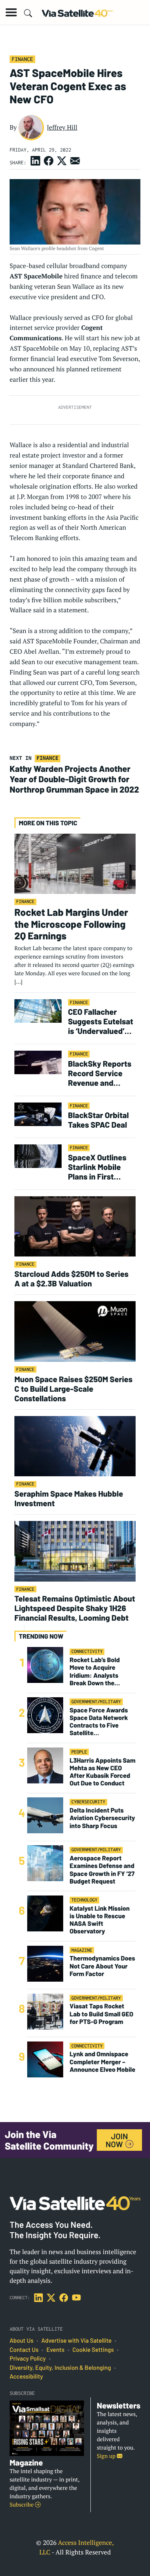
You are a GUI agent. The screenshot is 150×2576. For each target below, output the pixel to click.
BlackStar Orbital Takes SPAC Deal (98, 1120)
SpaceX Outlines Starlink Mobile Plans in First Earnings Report (97, 1167)
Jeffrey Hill (62, 127)
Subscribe (22, 2505)
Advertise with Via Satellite (76, 2341)
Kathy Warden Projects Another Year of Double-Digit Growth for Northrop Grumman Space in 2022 (74, 779)
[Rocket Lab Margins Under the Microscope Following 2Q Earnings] (75, 863)
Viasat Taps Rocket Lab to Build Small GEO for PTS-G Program (101, 2014)
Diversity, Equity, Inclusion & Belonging (60, 2368)
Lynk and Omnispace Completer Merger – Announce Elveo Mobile (102, 2062)
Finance (22, 59)
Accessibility (26, 2377)
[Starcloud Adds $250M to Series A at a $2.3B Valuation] (75, 1226)
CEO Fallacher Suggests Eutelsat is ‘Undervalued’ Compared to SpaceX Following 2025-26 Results (101, 1021)
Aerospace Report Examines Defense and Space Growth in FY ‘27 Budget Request (102, 1870)
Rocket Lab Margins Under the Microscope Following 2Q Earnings (71, 924)
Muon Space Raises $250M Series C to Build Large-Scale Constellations (73, 1389)
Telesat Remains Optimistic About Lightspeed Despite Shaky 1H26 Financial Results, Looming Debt (75, 1608)
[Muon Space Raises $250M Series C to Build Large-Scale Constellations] (75, 1331)
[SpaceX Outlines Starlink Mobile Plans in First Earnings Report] (38, 1156)
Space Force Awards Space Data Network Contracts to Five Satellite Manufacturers (99, 1722)
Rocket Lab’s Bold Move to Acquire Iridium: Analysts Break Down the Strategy (95, 1672)
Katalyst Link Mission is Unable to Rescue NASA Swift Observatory (100, 1920)
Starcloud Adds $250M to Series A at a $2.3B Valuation (71, 1278)
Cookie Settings (93, 2350)
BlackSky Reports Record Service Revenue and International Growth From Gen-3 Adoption (100, 1073)
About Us (22, 2341)
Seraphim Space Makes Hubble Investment (69, 1498)
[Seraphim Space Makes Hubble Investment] (75, 1446)
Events (55, 2350)
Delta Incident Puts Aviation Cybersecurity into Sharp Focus (102, 1818)
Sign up (107, 2456)
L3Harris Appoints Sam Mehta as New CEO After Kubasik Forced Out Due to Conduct (103, 1772)
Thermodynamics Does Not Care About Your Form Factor (102, 1966)
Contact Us (24, 2350)
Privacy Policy (28, 2359)
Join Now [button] (117, 2140)
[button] (11, 12)
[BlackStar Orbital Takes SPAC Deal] (38, 1114)
